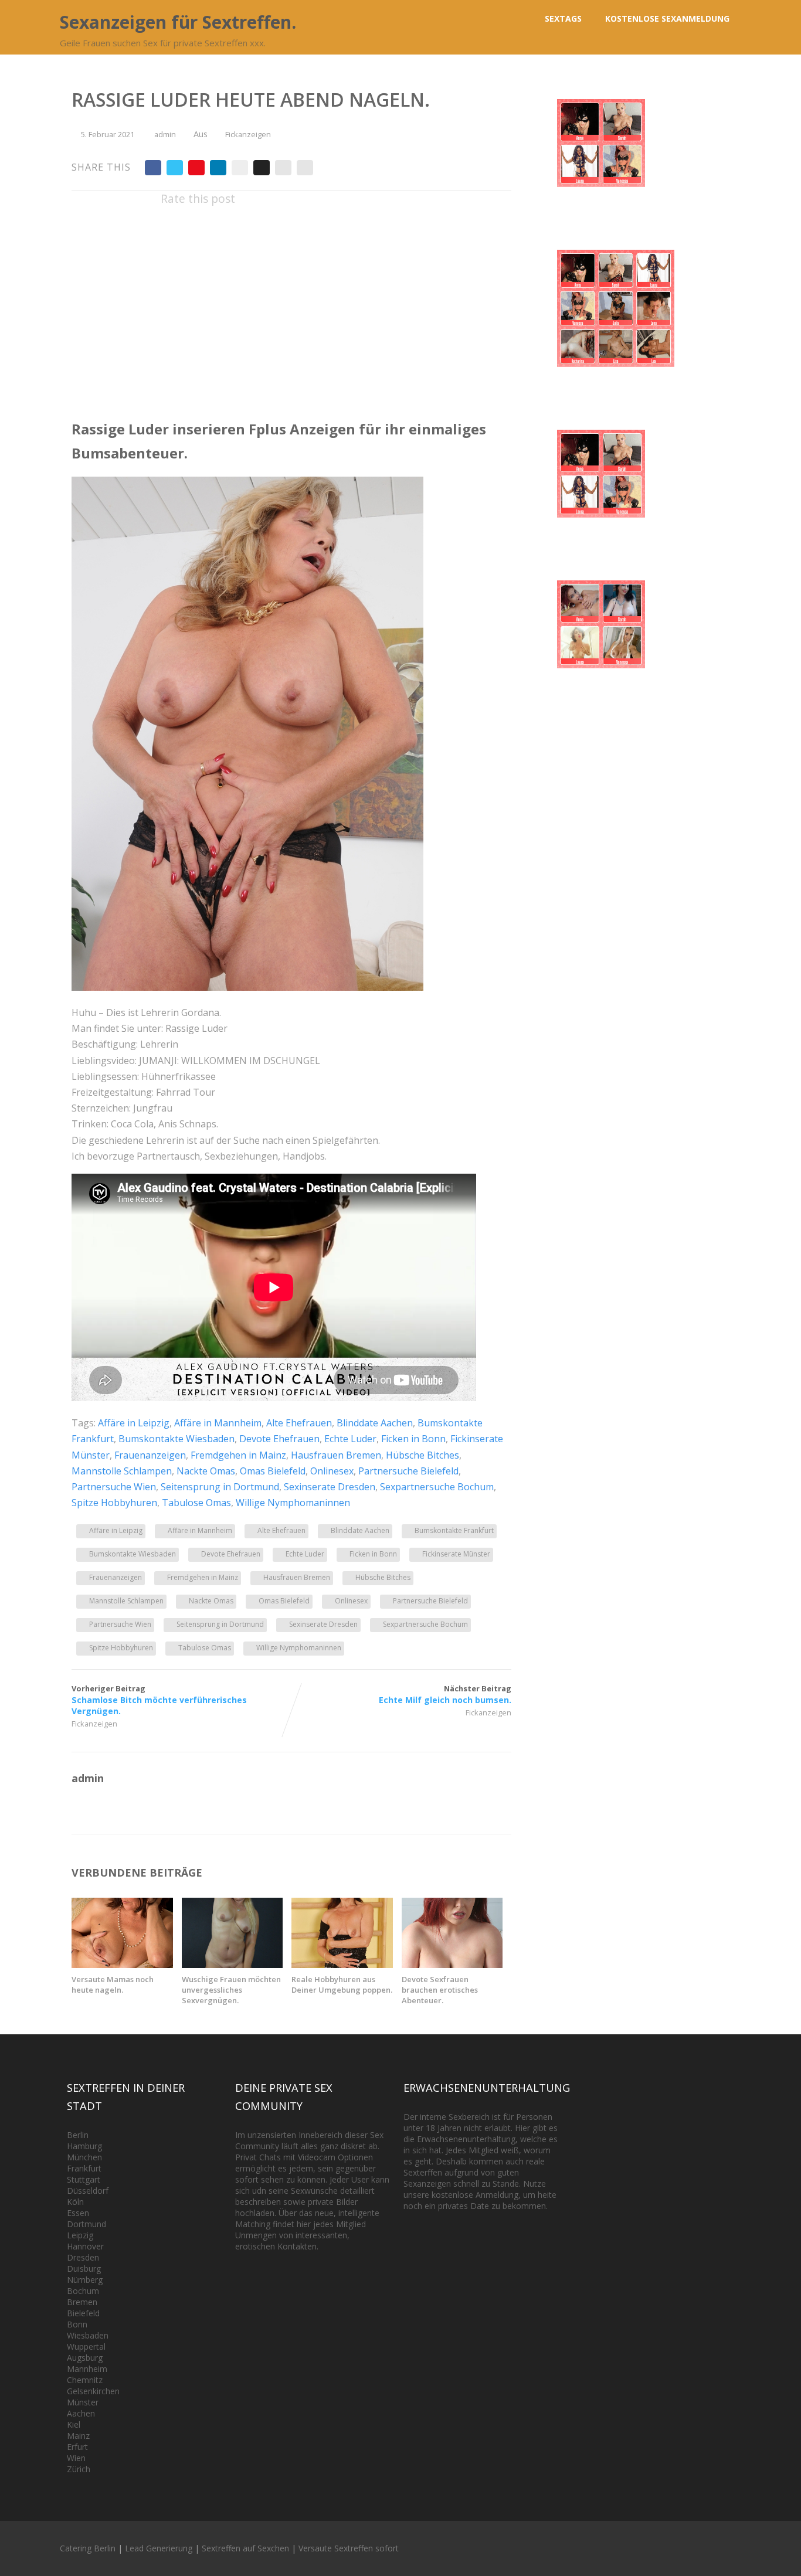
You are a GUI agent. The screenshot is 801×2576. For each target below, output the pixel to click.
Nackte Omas (206, 1471)
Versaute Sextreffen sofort (349, 2548)
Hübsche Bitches (422, 1455)
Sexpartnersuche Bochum (437, 1487)
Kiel (74, 2424)
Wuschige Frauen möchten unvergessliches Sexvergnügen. (231, 1990)
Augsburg (85, 2358)
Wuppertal (86, 2346)
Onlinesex (332, 1471)
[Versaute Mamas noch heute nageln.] (122, 1965)
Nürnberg (85, 2280)
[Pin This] (196, 168)
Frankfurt (84, 2168)
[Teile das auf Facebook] (153, 168)
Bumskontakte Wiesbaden (177, 1439)
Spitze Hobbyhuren (114, 1503)
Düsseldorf (88, 2191)
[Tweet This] (175, 168)
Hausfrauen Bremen (336, 1455)
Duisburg (84, 2269)
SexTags (563, 18)
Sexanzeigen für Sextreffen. (178, 22)
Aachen (81, 2413)
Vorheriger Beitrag (159, 1700)
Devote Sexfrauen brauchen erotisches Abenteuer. (440, 1990)
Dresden (83, 2257)
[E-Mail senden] (283, 168)
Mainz (78, 2436)
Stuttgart (84, 2179)
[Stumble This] (240, 168)
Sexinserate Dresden (330, 1487)
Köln (75, 2202)
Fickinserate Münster (456, 1554)
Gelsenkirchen (93, 2391)
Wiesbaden (88, 2335)
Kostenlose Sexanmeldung (667, 18)
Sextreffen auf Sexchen (245, 2548)
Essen (78, 2213)
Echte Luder (350, 1439)
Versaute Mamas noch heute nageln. (113, 1984)
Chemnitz (85, 2380)
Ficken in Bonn (413, 1439)
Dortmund (86, 2224)
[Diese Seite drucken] (305, 168)
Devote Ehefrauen (279, 1439)
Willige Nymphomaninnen (293, 1503)
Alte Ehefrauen (299, 1423)
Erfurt (77, 2447)
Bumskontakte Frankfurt (454, 1530)
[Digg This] (262, 168)
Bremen (82, 2302)
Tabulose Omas (196, 1503)
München (84, 2157)
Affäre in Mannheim (218, 1423)
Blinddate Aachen (375, 1423)
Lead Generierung (159, 2548)
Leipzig (80, 2235)
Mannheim (87, 2369)
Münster (83, 2402)
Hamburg (84, 2146)
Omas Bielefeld (273, 1471)
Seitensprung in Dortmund (220, 1487)
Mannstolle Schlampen (122, 1471)
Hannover (85, 2246)
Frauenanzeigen (150, 1455)
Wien (76, 2458)
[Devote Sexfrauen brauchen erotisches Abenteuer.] (452, 1965)
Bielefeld (83, 2313)
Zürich (79, 2469)
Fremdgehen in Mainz (238, 1455)
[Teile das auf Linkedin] (218, 168)
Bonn (77, 2324)
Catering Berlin (88, 2548)
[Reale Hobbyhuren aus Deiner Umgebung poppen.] (342, 1965)
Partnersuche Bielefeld (408, 1471)
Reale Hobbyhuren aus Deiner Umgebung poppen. (342, 1984)
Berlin (78, 2135)
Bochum (83, 2291)
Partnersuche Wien (114, 1487)
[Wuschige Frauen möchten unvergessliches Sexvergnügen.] (233, 1965)
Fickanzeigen (248, 134)
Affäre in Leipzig (134, 1423)
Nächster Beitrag (445, 1694)
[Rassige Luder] (247, 987)
